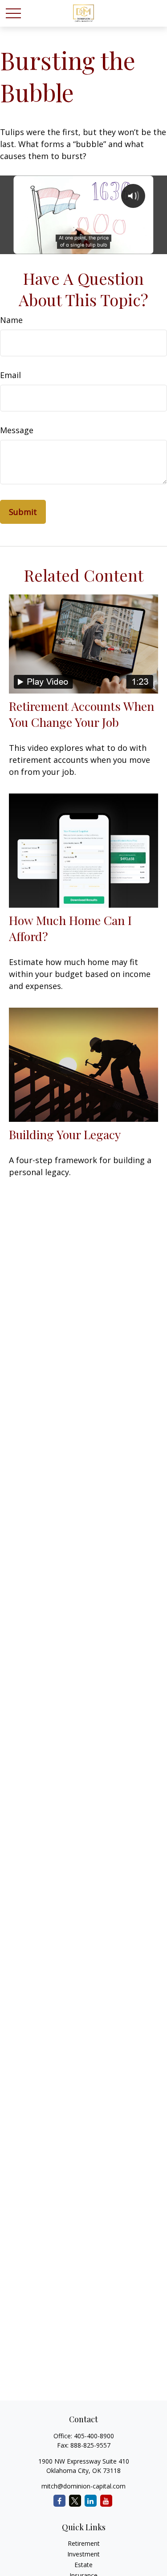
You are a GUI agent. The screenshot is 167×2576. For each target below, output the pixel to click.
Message (17, 430)
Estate (83, 2565)
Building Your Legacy (65, 1134)
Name (11, 320)
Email (10, 375)
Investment (83, 2554)
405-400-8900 (94, 2436)
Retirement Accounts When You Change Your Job (81, 714)
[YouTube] (106, 2501)
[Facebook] (59, 2501)
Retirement (84, 2543)
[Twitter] (75, 2501)
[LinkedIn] (91, 2501)
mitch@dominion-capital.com (83, 2486)
